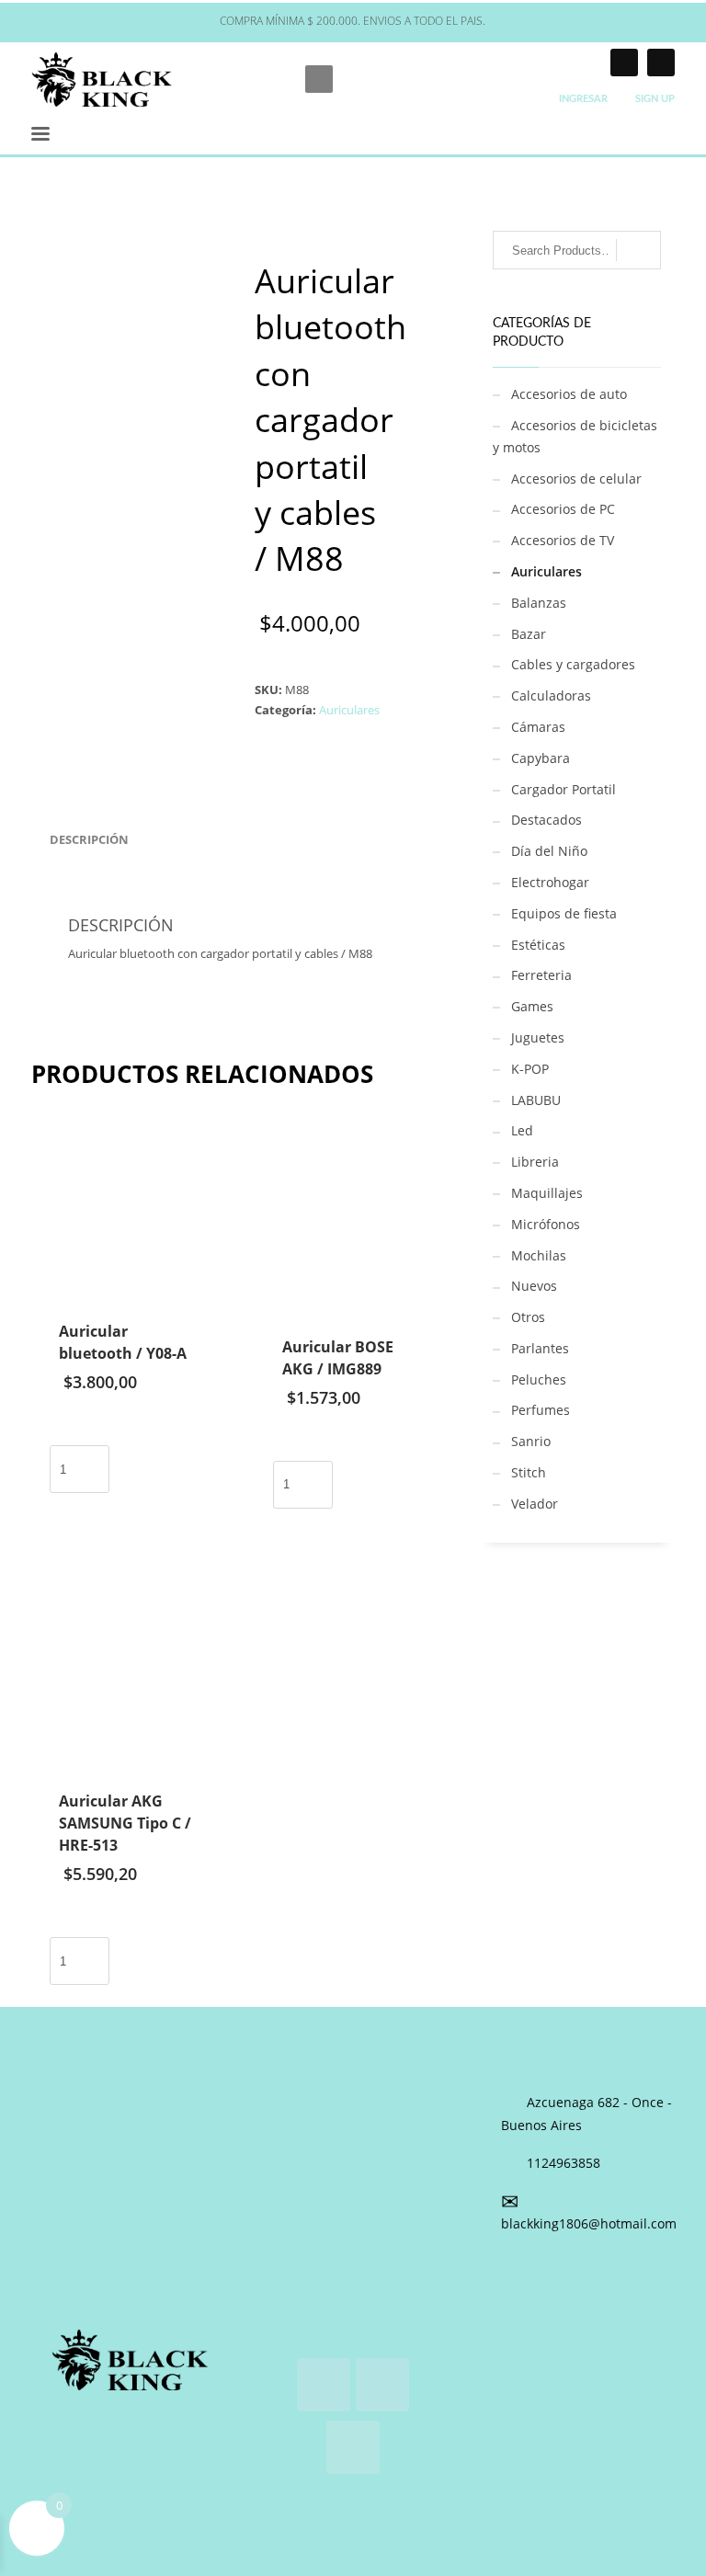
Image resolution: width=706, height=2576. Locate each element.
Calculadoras (551, 695)
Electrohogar (550, 882)
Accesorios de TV (563, 540)
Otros (528, 1317)
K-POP (530, 1069)
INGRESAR (583, 99)
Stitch (529, 1472)
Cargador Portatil (564, 789)
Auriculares (349, 710)
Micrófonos (546, 1224)
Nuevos (534, 1286)
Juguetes (538, 1037)
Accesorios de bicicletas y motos (575, 436)
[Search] (638, 250)
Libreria (535, 1162)
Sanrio (531, 1441)
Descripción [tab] (89, 839)
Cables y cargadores (573, 664)
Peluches (539, 1379)
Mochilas (539, 1255)
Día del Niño (549, 851)
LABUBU (536, 1100)
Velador (535, 1504)
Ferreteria (541, 975)
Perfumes (541, 1410)
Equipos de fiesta (564, 913)
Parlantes (540, 1348)
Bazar (529, 634)
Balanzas (539, 603)
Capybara (541, 758)
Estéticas (538, 945)
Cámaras (538, 727)
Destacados (547, 820)
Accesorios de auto (569, 394)
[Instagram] (624, 63)
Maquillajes (547, 1193)
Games (532, 1006)
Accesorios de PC (563, 509)
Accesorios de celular (576, 479)
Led (522, 1130)
